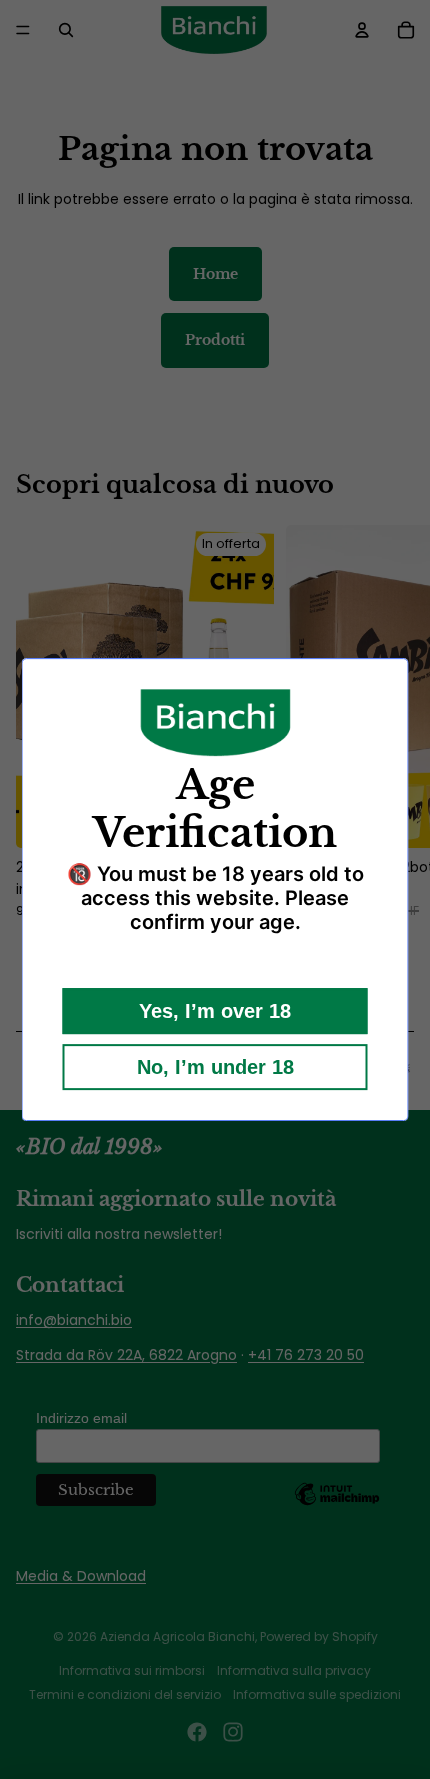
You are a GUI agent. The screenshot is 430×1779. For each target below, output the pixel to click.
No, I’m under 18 (215, 1067)
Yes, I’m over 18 (215, 1011)
